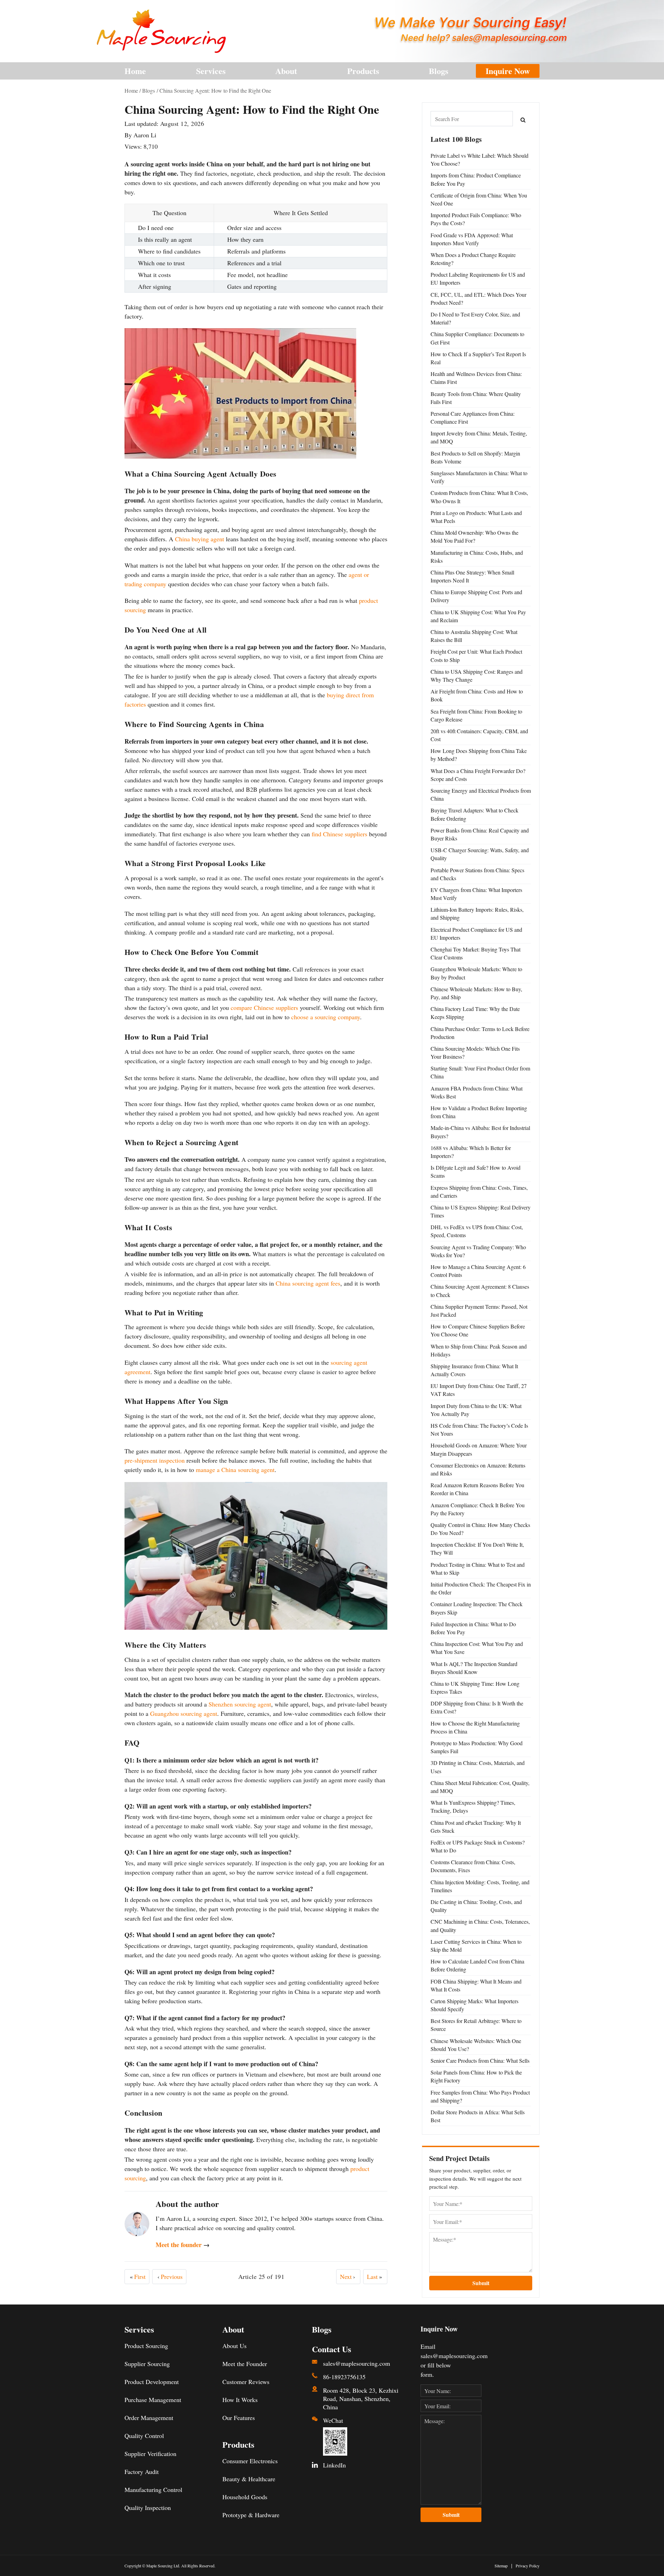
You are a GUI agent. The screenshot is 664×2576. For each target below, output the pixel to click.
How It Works (240, 2400)
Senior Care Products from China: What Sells (480, 2060)
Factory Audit (142, 2472)
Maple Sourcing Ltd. (163, 2566)
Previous (170, 2276)
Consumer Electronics (250, 2461)
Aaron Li (145, 135)
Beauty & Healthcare (249, 2479)
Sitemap (501, 2566)
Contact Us (331, 2349)
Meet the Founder (245, 2364)
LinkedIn (334, 2465)
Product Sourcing (146, 2346)
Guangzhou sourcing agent (184, 1713)
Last (375, 2276)
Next (348, 2276)
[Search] (523, 119)
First (138, 2276)
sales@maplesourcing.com (357, 2363)
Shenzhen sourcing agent (240, 1704)
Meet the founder (183, 2245)
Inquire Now (508, 71)
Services (211, 71)
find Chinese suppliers (339, 834)
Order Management (149, 2418)
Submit (481, 2283)
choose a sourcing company (326, 1017)
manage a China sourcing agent (235, 1470)
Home (135, 71)
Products (363, 71)
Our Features (239, 2418)
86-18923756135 (344, 2377)
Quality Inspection (148, 2508)
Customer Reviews (246, 2382)
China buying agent (200, 539)
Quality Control (144, 2436)
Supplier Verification (150, 2454)
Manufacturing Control (153, 2490)
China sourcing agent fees (308, 1283)
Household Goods (245, 2497)
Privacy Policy (528, 2566)
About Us (234, 2346)
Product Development (152, 2382)
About (286, 71)
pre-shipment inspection (155, 1460)
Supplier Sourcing (147, 2364)
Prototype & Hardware (251, 2515)
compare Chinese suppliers (264, 1008)
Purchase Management (153, 2400)
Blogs (439, 71)
